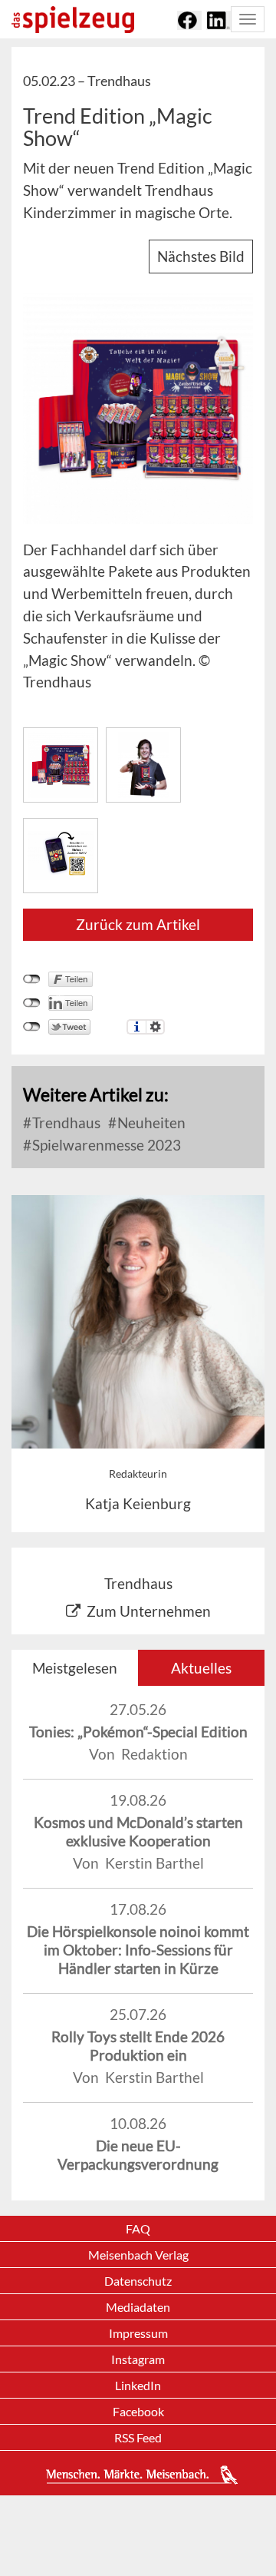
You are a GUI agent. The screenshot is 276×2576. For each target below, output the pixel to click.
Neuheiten (150, 1122)
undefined (32, 1003)
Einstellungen (155, 1027)
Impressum (138, 2333)
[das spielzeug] (73, 20)
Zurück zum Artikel (138, 924)
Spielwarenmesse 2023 (105, 1145)
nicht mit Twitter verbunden (32, 1027)
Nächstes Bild (201, 256)
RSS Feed (138, 2437)
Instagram (138, 2359)
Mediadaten (138, 2307)
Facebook (138, 2411)
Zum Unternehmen (149, 1611)
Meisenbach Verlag (138, 2255)
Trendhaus (65, 1122)
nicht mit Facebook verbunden (32, 979)
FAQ (138, 2228)
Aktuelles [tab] (201, 1668)
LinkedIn (138, 2385)
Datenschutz (138, 2281)
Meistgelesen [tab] (75, 1668)
